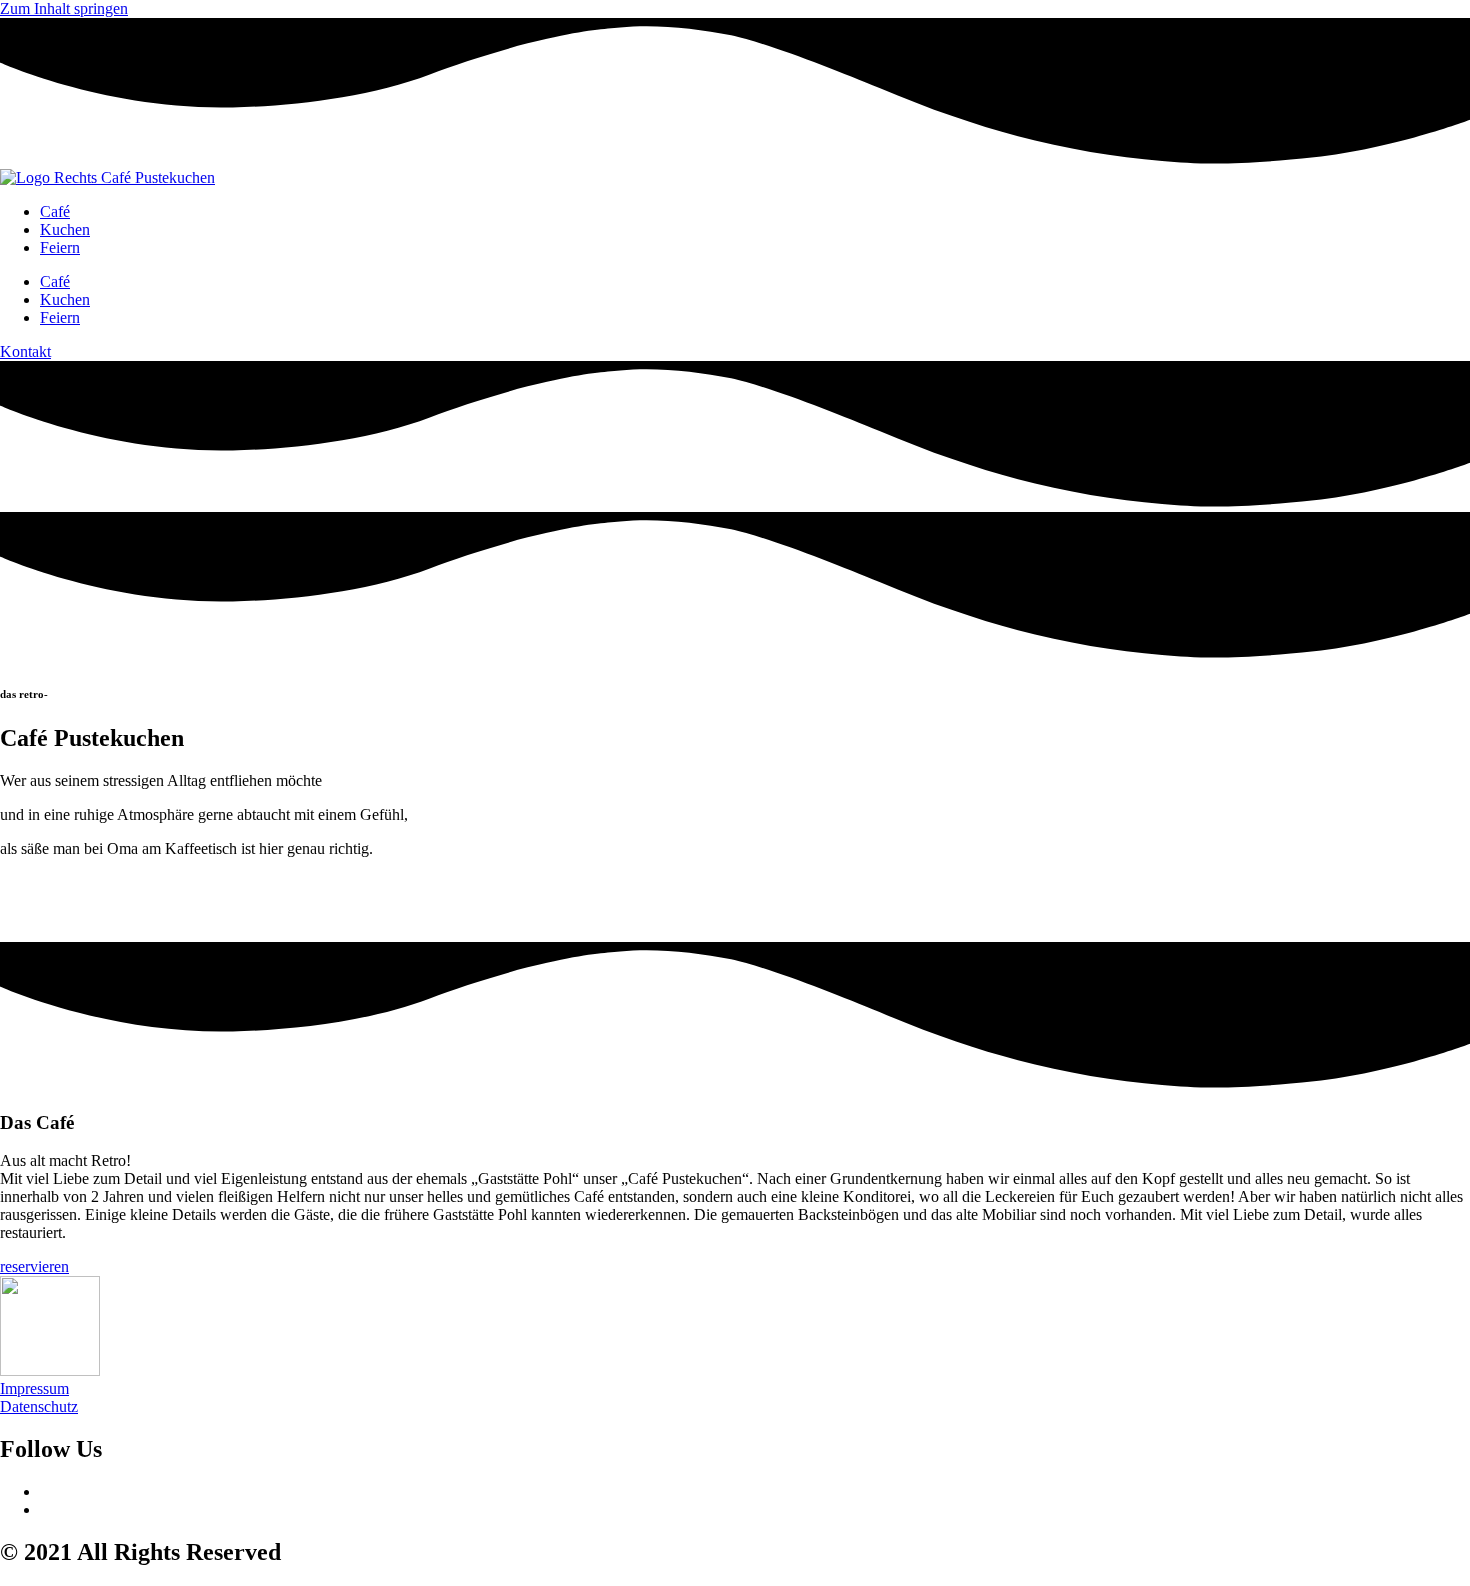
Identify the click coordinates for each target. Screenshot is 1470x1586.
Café (55, 211)
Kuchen (65, 229)
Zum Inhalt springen (64, 8)
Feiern (60, 247)
